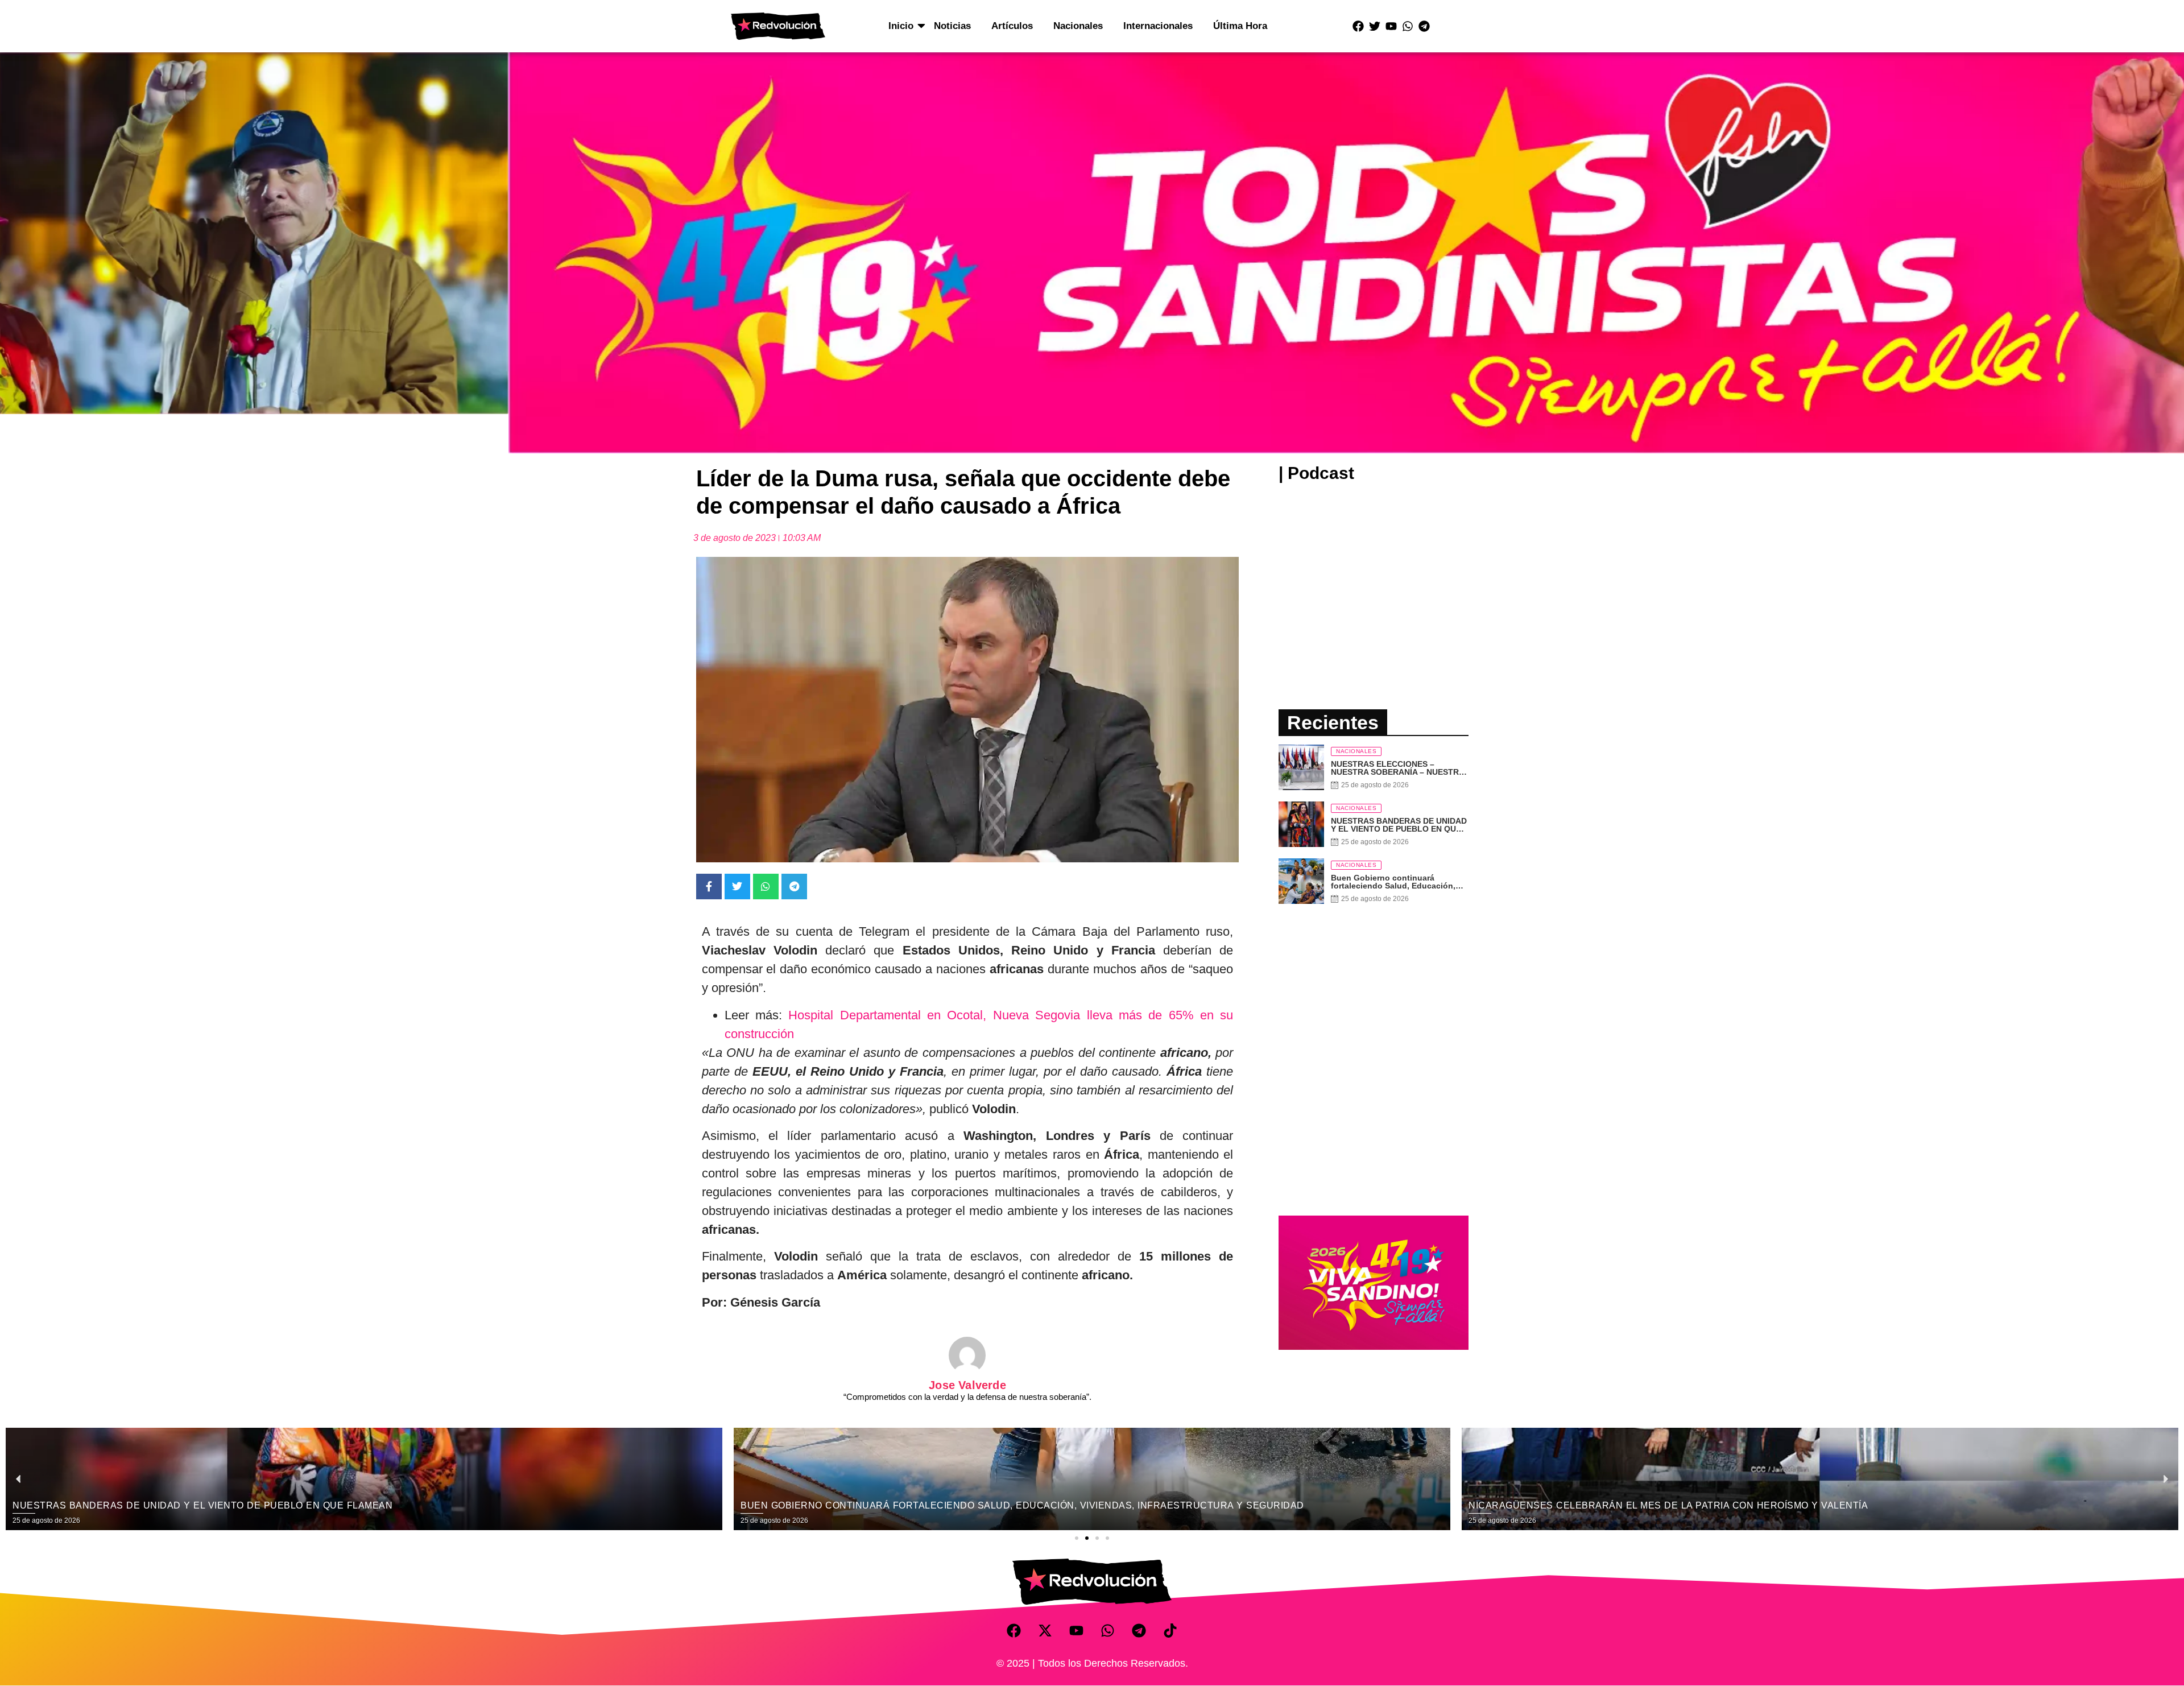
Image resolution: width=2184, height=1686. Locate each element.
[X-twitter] (1045, 1630)
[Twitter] (1375, 26)
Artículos (1012, 26)
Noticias (952, 26)
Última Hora (1240, 26)
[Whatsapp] (1408, 26)
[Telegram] (1424, 26)
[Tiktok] (1170, 1630)
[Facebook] (1358, 26)
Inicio (901, 26)
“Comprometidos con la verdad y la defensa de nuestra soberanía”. (967, 1397)
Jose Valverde (967, 1385)
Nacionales (1078, 26)
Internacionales (1158, 26)
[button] (1077, 1538)
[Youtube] (1391, 26)
